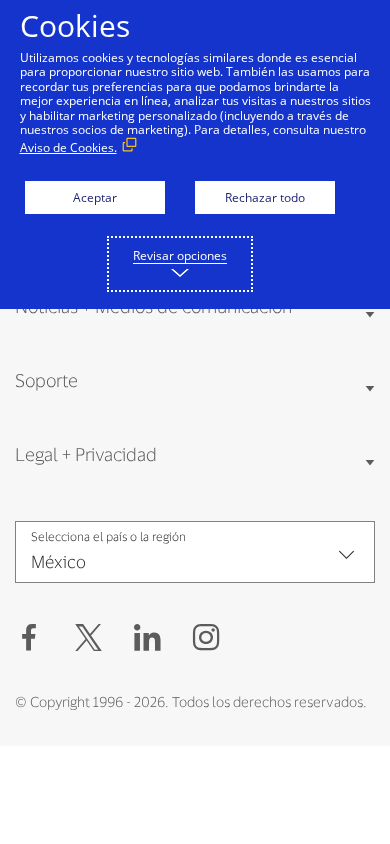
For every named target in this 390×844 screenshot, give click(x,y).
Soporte (46, 380)
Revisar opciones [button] (180, 255)
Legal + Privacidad (86, 454)
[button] (88, 638)
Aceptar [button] (95, 197)
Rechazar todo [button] (265, 197)
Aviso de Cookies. (68, 147)
